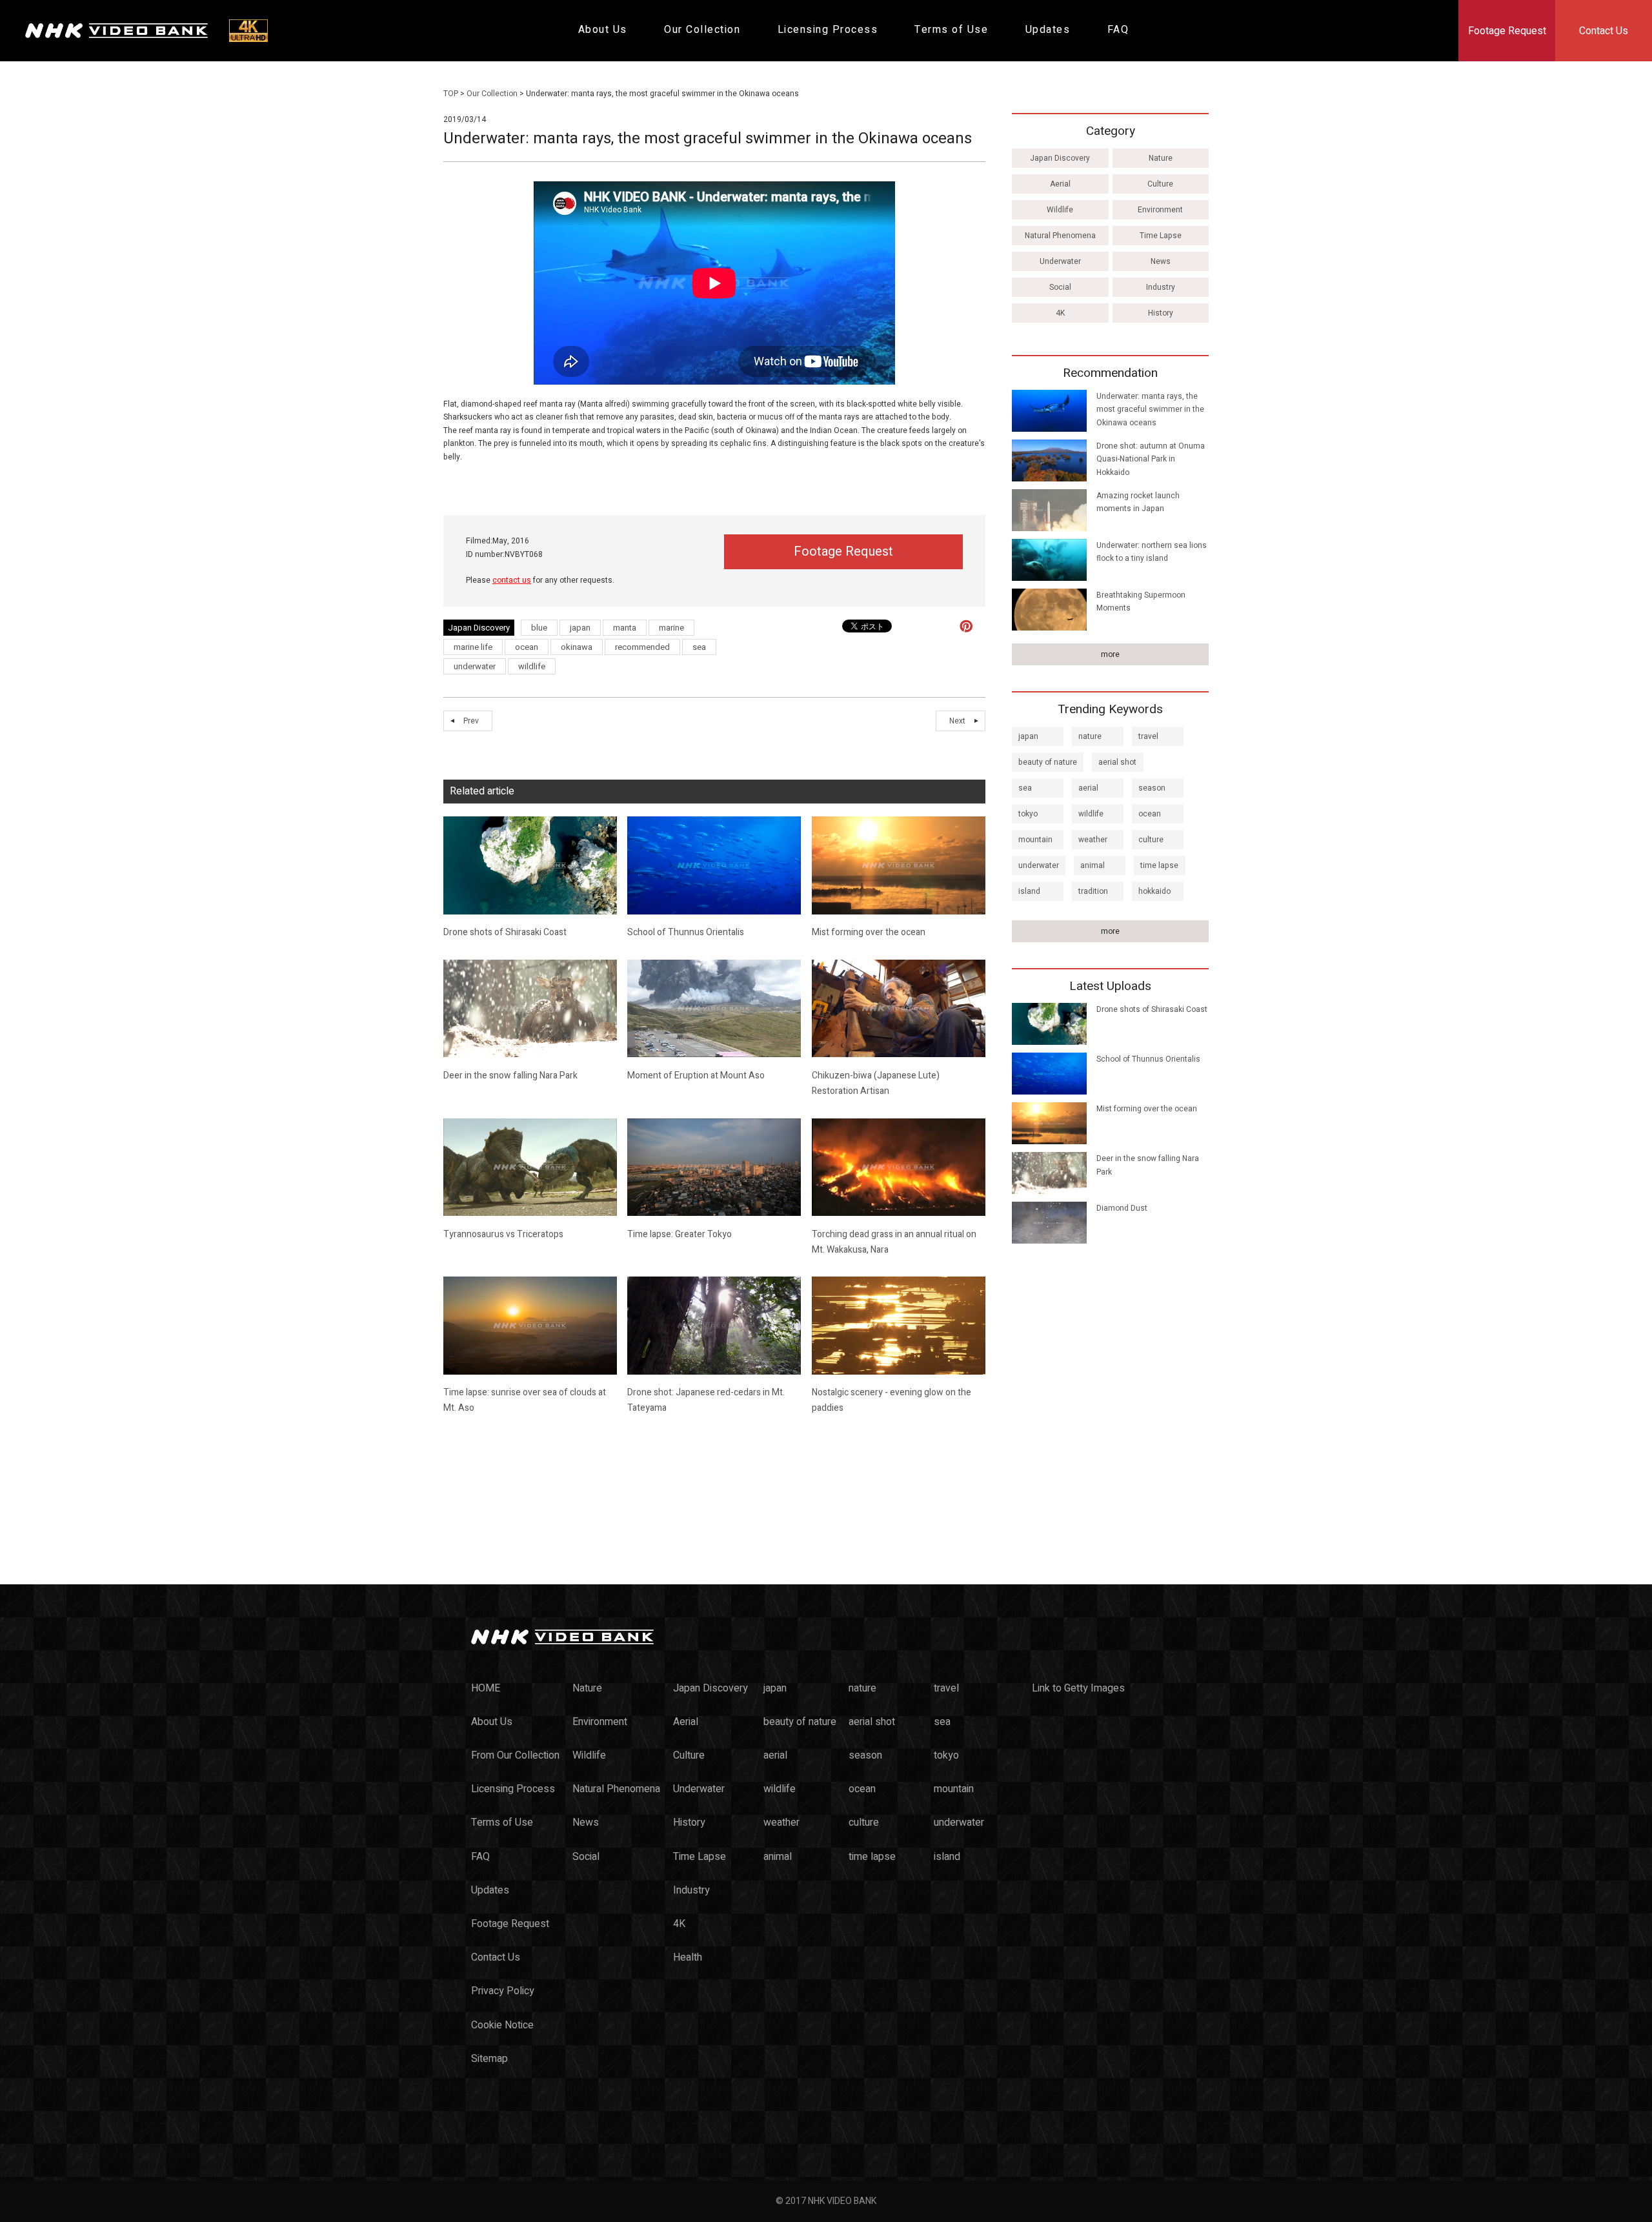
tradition (1093, 891)
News (1161, 261)
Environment (1160, 210)
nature (1090, 736)
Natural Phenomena (1060, 236)
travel (1148, 736)
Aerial (1060, 184)
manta (625, 628)
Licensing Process (828, 30)
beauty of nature (1048, 762)
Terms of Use (951, 30)
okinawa (577, 647)
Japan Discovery (1060, 158)
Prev (471, 721)
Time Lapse (1161, 236)
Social (1060, 287)
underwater (475, 666)
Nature (1161, 158)
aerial (1088, 788)
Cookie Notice (502, 2025)
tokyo (1028, 814)
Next (957, 721)
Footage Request (1507, 31)
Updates (1048, 30)
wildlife (532, 666)
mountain (1035, 840)
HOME (486, 1688)
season (1152, 788)
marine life (473, 647)
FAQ (1118, 30)
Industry (1161, 287)
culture (1151, 840)
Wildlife (1060, 210)
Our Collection (702, 30)
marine (671, 628)
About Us (603, 30)
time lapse (1159, 865)
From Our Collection (515, 1755)
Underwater (1060, 261)
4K (1060, 313)
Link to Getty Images (1078, 1688)
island (1029, 891)
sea (699, 647)
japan (580, 628)
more (1110, 654)
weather (1093, 840)
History (1161, 313)
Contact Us (1604, 31)
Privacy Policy (503, 1991)
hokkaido (1154, 891)
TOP (451, 94)
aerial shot (1117, 762)
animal (1093, 865)
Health (688, 1957)
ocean (527, 647)
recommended (642, 647)
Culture (1160, 184)
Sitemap (489, 2059)
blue (539, 628)
